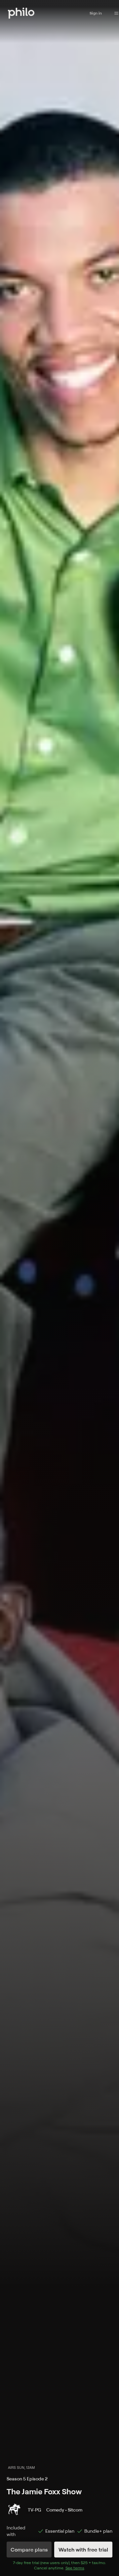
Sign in (96, 13)
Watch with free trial (83, 2550)
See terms (75, 2568)
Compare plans (29, 2550)
